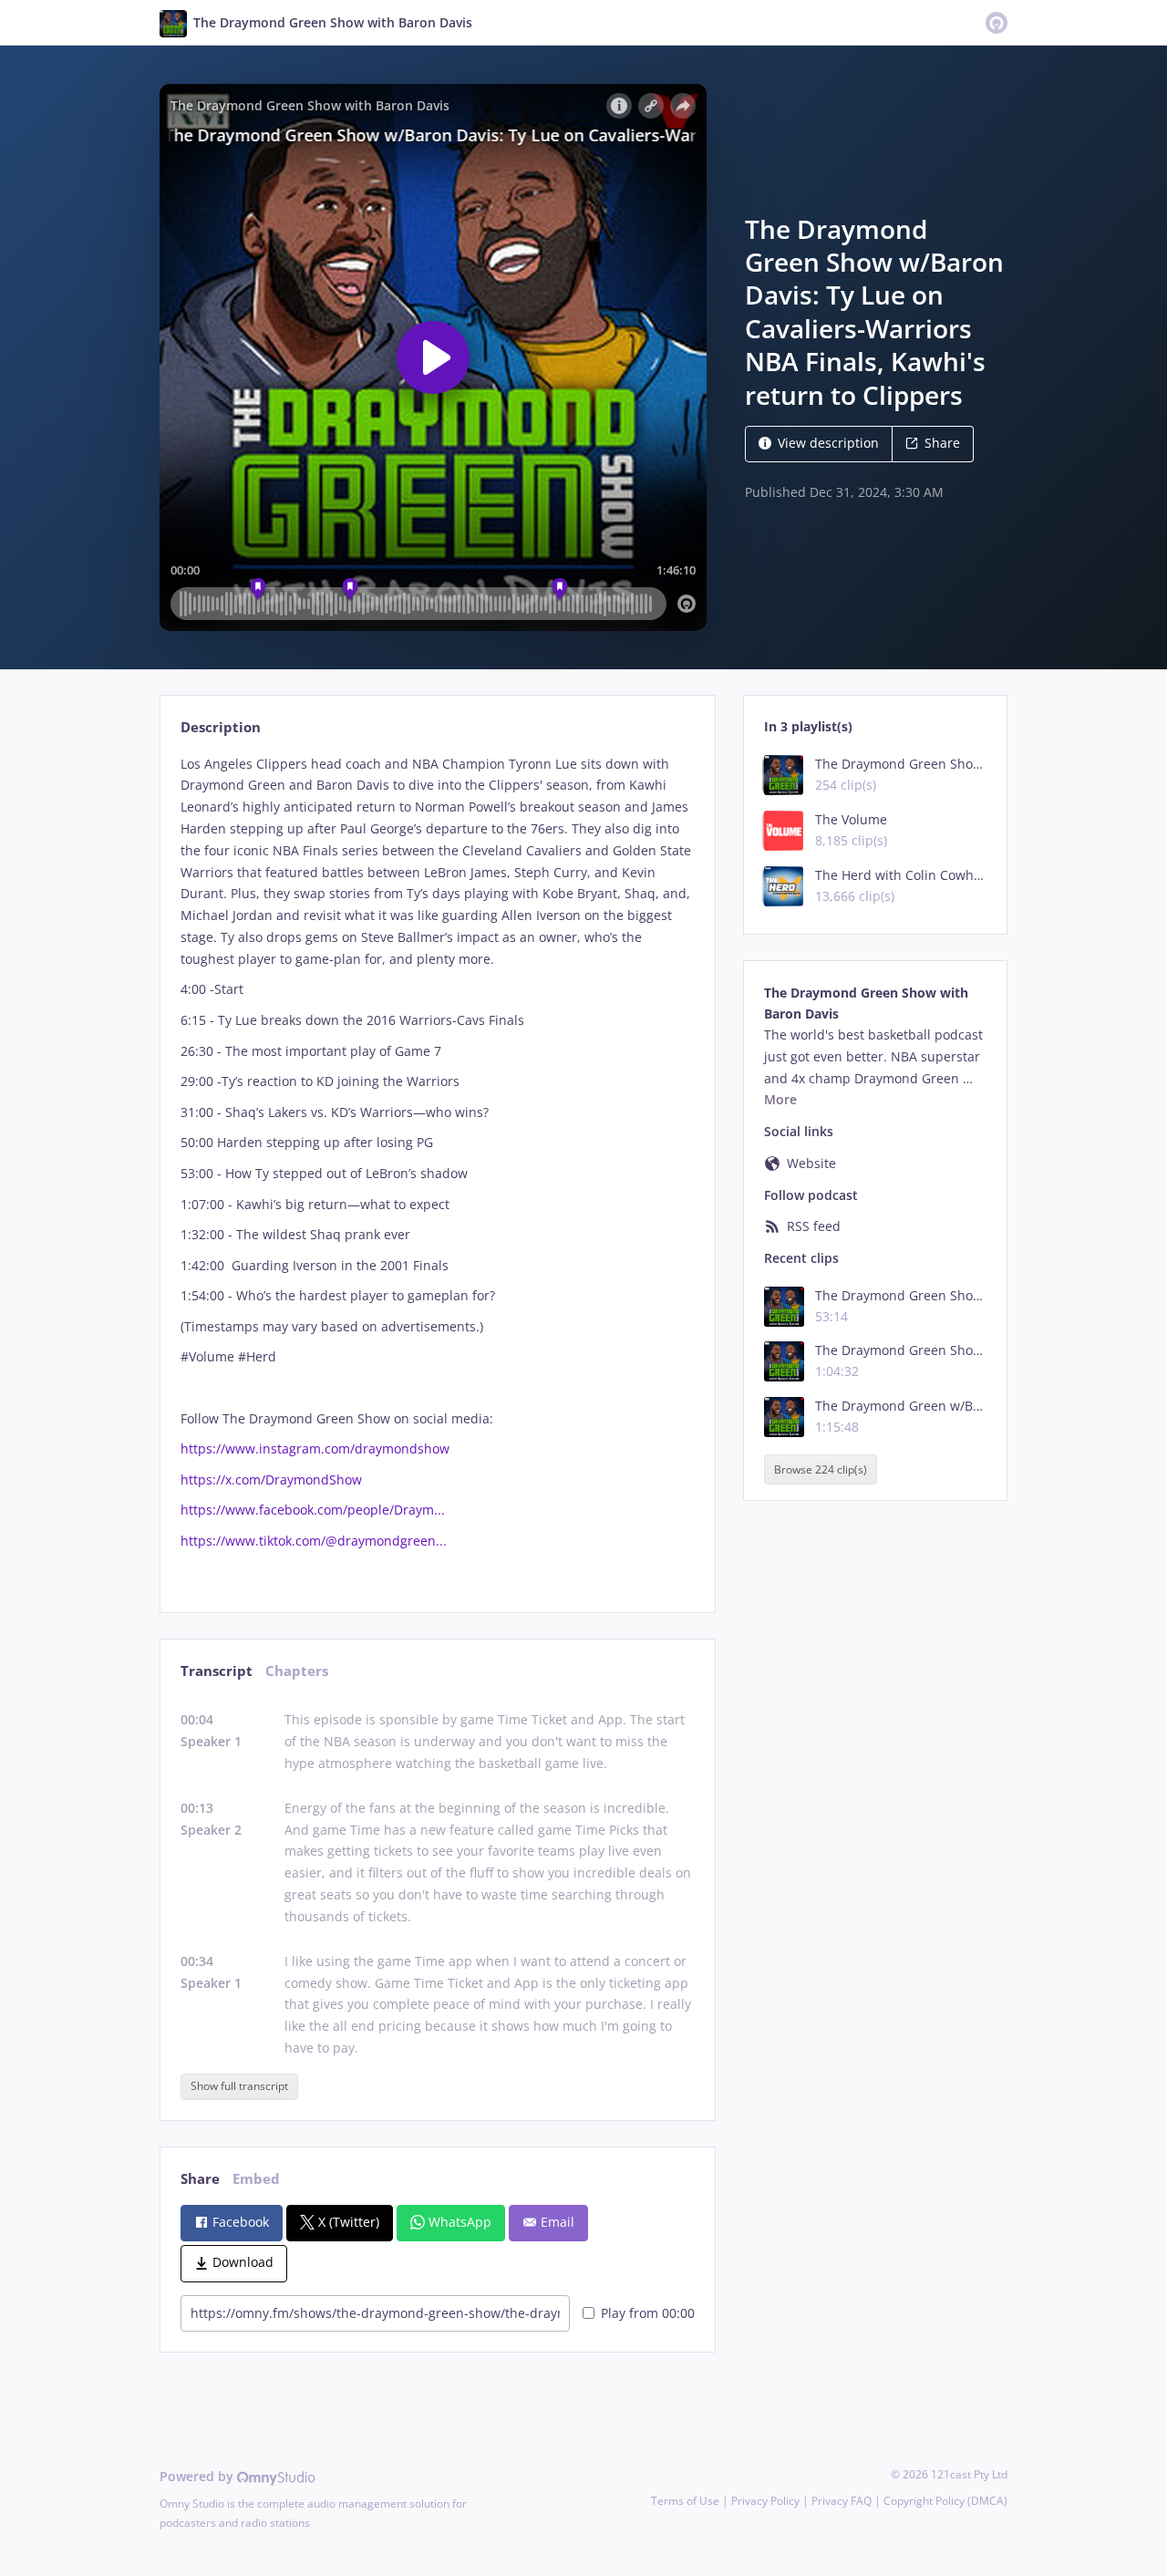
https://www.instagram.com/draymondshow (315, 1448)
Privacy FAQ (842, 2501)
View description (828, 443)
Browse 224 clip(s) (821, 1469)
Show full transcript (239, 2086)
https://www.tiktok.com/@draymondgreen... (314, 1541)
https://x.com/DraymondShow (271, 1479)
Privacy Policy (765, 2501)
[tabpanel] (437, 1168)
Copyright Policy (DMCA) (945, 2501)
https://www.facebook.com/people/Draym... (313, 1510)
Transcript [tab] (217, 1671)
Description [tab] (221, 727)
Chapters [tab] (297, 1671)
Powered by (198, 2476)
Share (942, 443)
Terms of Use (685, 2501)
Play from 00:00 (648, 2313)
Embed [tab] (256, 2179)
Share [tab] (200, 2179)
